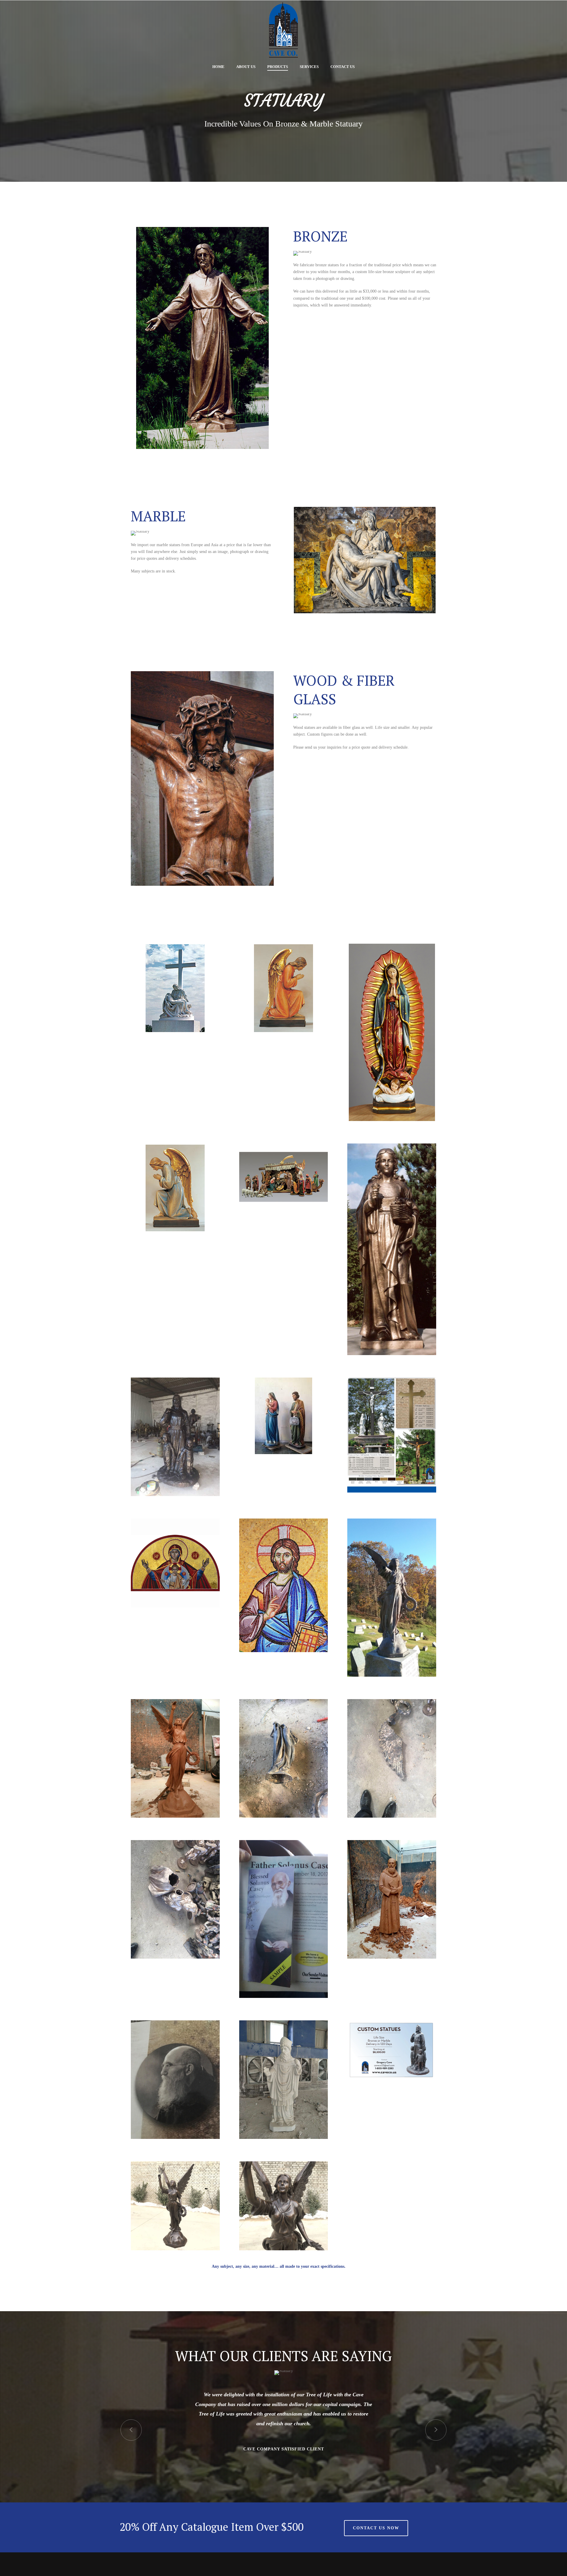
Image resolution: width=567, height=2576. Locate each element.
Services (309, 67)
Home (218, 67)
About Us (246, 67)
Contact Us (343, 67)
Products (278, 67)
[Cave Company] (283, 30)
